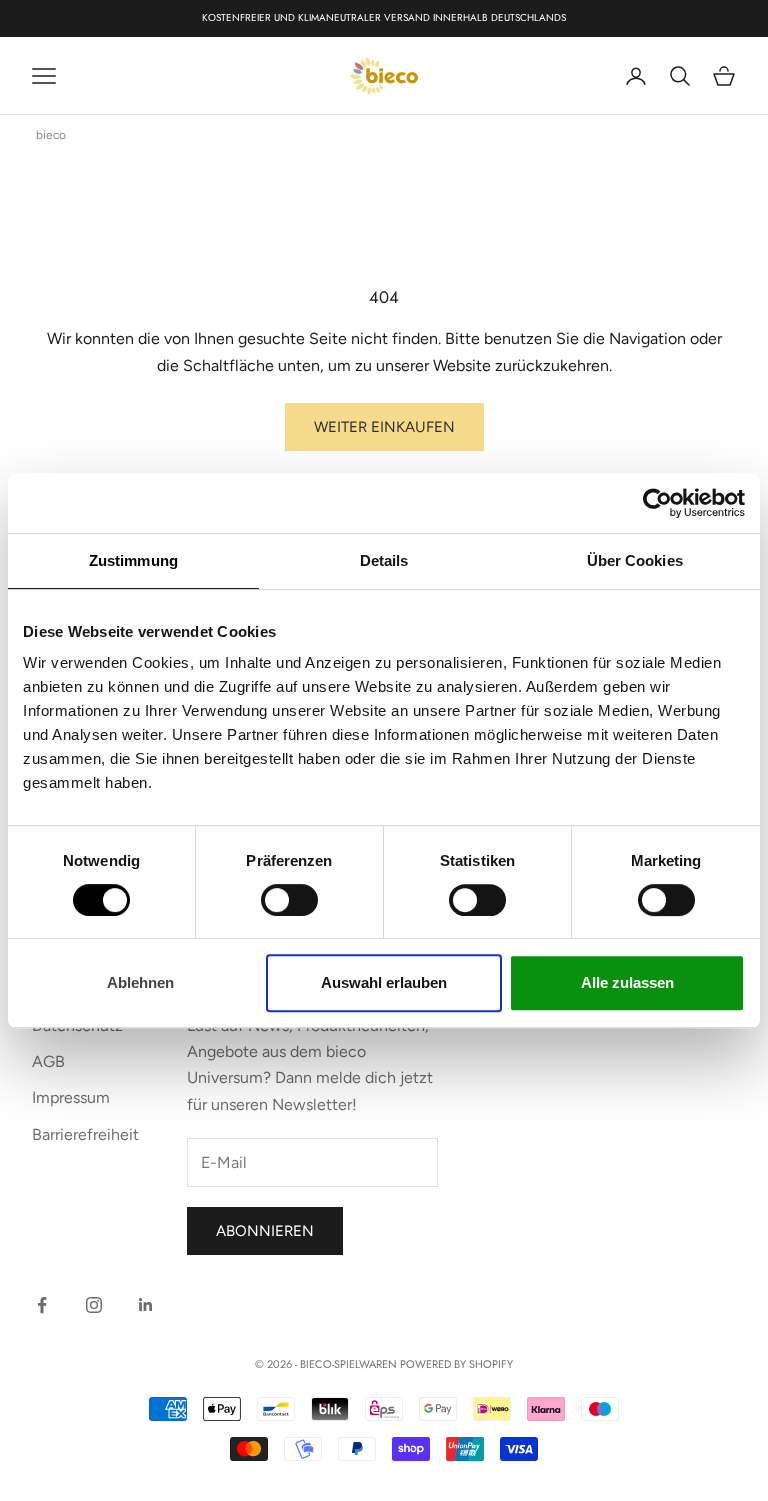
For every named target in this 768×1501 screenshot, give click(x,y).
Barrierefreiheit (85, 1134)
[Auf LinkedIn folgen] (146, 1305)
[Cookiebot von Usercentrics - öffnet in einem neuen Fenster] (657, 503)
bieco (51, 135)
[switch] (289, 900)
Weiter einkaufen (384, 427)
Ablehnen (140, 982)
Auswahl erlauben (384, 982)
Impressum (71, 1097)
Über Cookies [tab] (635, 560)
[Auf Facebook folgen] (42, 1305)
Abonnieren (265, 1231)
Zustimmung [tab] (133, 560)
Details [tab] (384, 560)
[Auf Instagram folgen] (94, 1305)
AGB (48, 1061)
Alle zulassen (627, 982)
